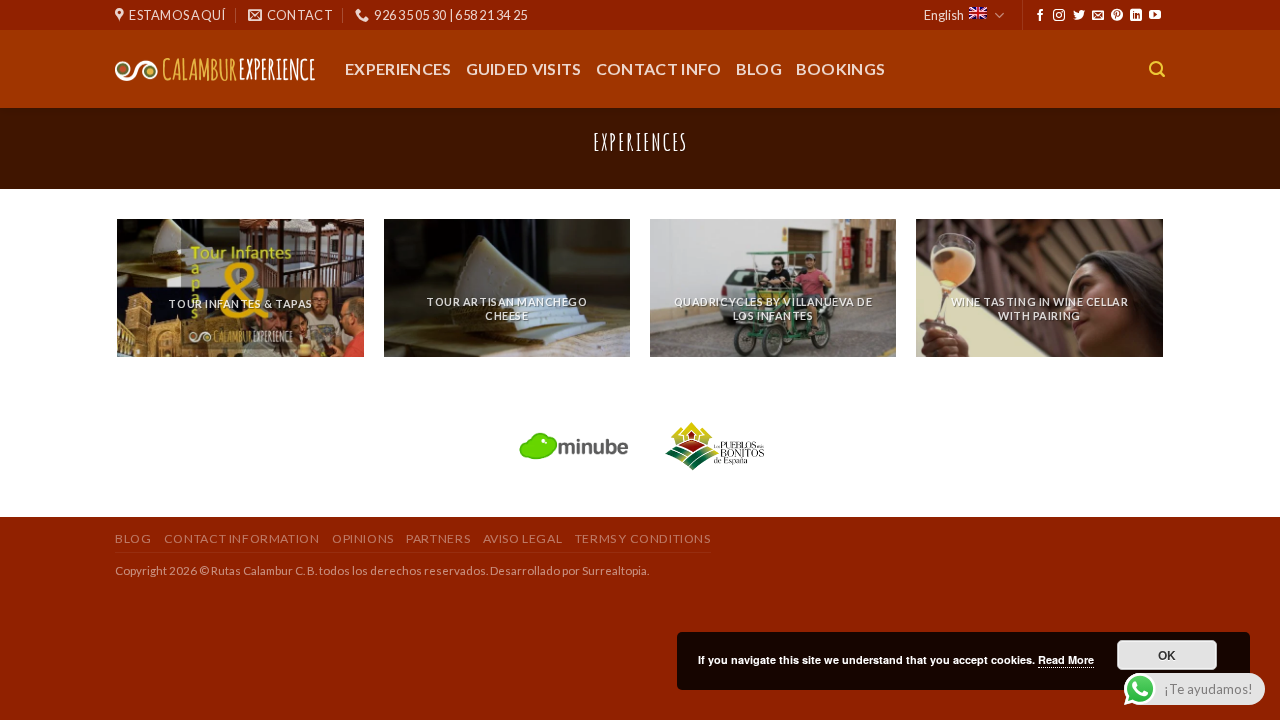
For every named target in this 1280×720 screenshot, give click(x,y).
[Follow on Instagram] (1059, 16)
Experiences (398, 68)
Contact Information (242, 538)
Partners (438, 538)
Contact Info (659, 68)
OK (1167, 655)
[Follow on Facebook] (1040, 16)
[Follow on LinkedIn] (1136, 16)
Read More (1066, 659)
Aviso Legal (523, 538)
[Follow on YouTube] (1155, 16)
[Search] (1157, 69)
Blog (759, 68)
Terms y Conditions (643, 538)
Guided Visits (524, 68)
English (944, 15)
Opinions (363, 538)
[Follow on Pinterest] (1117, 16)
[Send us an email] (1098, 16)
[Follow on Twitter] (1079, 16)
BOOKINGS (841, 68)
